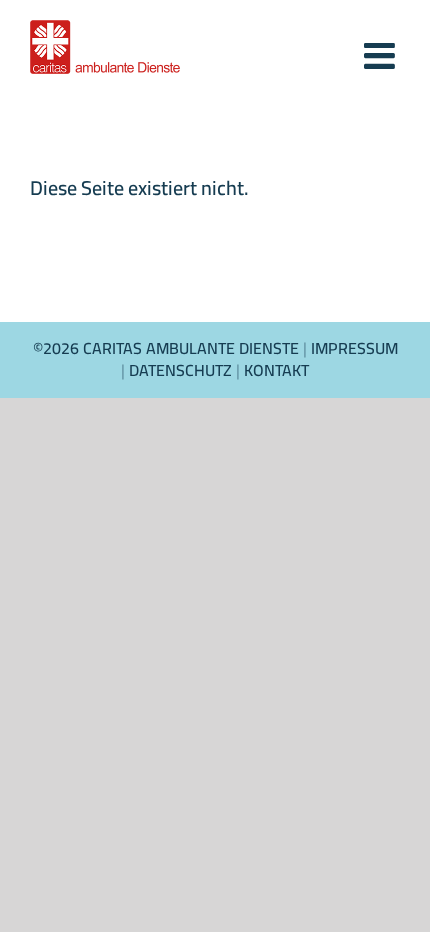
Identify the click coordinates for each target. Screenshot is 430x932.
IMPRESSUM (354, 348)
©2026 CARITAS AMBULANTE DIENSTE (168, 348)
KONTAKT (276, 370)
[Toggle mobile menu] (382, 47)
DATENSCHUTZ (180, 370)
